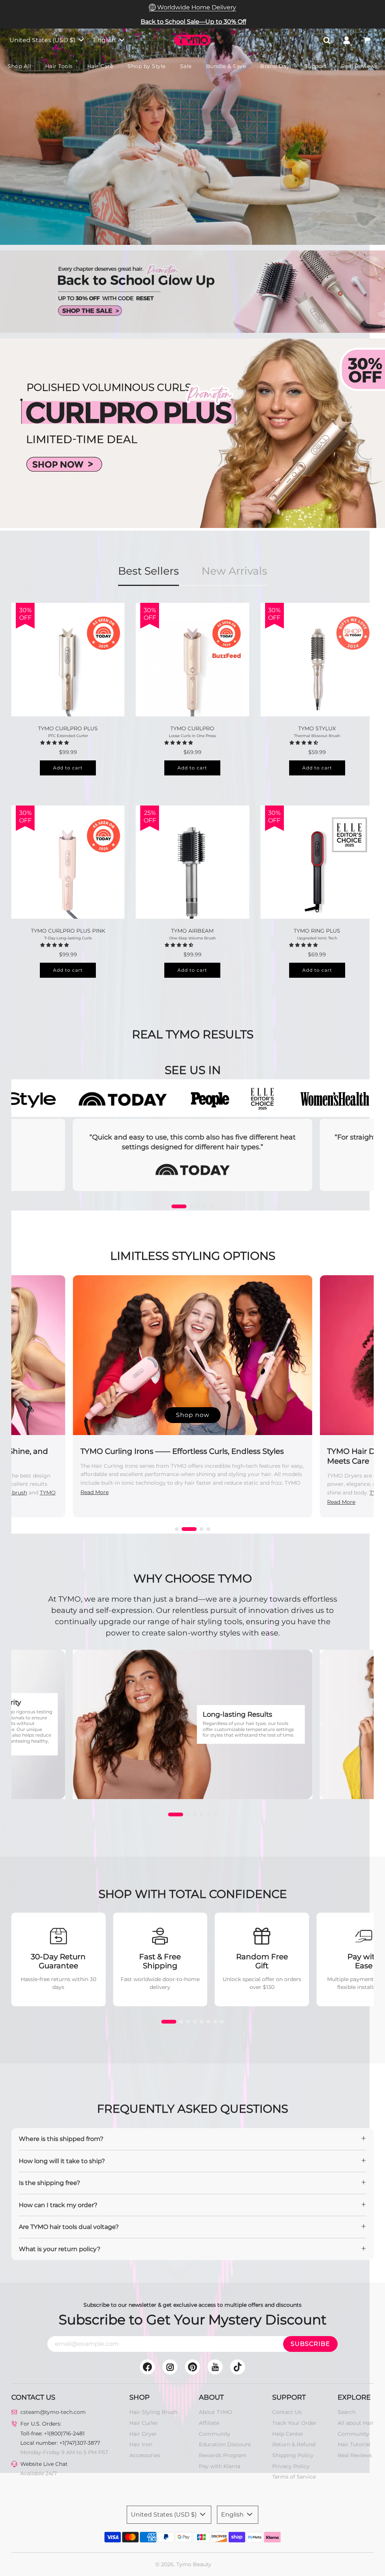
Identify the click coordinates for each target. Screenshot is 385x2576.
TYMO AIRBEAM (192, 931)
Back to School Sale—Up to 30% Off (193, 22)
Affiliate (209, 2423)
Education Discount (225, 2444)
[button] (55, 742)
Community (215, 2434)
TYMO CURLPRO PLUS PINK (68, 931)
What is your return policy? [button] (60, 2249)
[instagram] (170, 2367)
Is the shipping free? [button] (49, 2183)
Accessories (145, 2455)
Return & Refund (294, 2444)
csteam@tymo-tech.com (53, 2412)
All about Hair (356, 2423)
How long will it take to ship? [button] (62, 2161)
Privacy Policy (291, 2466)
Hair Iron (141, 2444)
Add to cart (68, 768)
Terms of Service (294, 2477)
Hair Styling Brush (153, 2412)
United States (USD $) (43, 40)
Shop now (193, 1415)
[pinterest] (192, 2367)
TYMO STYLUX (317, 728)
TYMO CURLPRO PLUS (68, 728)
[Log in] (347, 40)
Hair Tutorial (354, 2444)
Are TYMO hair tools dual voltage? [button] (69, 2227)
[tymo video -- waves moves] (192, 137)
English (105, 40)
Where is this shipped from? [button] (61, 2139)
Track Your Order (294, 2423)
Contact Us (287, 2412)
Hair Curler (144, 2423)
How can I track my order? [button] (58, 2205)
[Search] (327, 40)
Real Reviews (355, 2455)
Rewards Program (223, 2455)
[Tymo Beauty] (192, 434)
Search (347, 2412)
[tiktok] (238, 2367)
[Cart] (368, 40)
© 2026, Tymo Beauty (183, 2564)
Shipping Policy (293, 2455)
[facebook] (147, 2367)
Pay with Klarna (220, 2466)
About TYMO (216, 2412)
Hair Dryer (143, 2434)
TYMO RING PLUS (317, 931)
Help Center (288, 2434)
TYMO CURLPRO (192, 728)
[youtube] (215, 2367)
